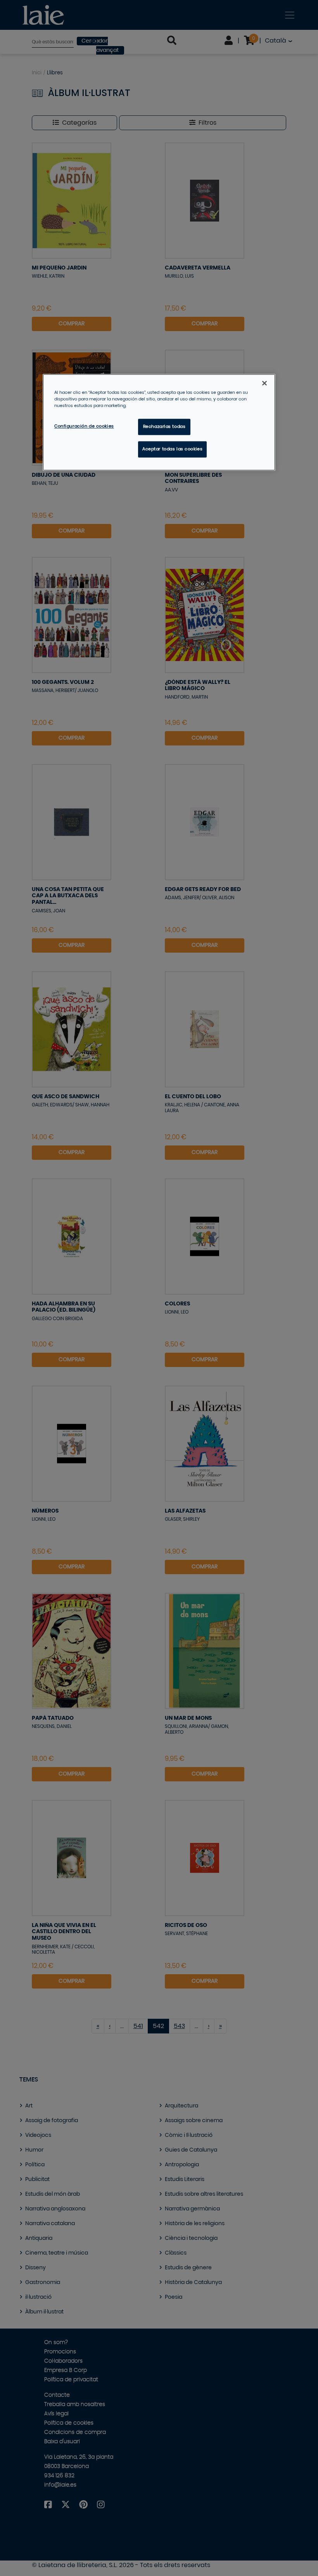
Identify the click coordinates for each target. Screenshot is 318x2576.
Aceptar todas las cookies (172, 449)
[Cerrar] (264, 383)
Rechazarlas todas (164, 427)
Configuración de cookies (84, 426)
